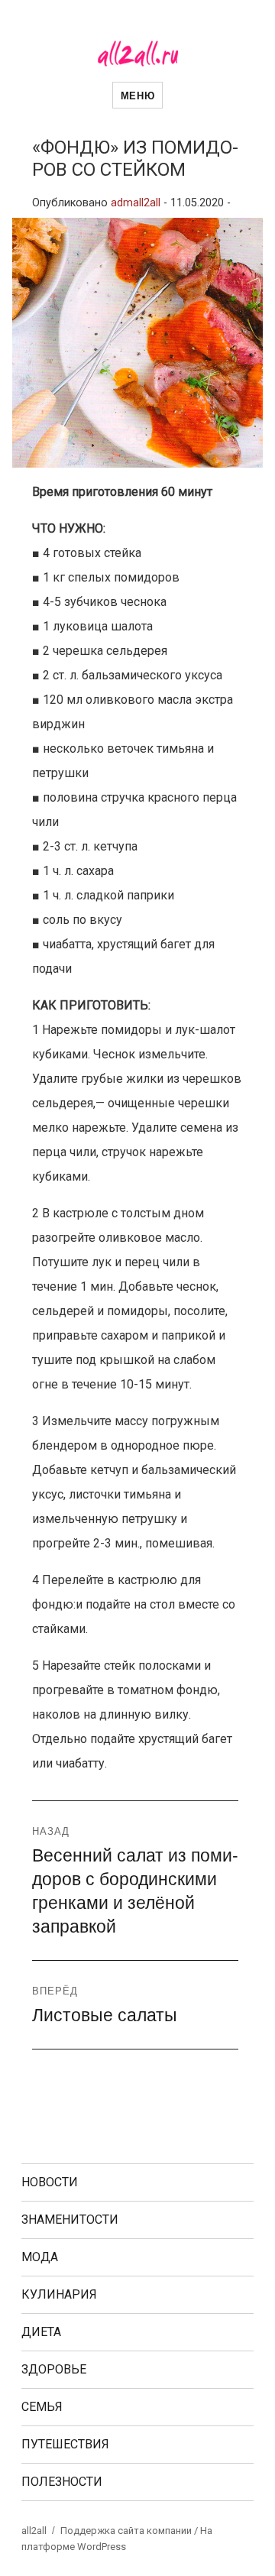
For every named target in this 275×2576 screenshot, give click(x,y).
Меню (137, 95)
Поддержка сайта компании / (130, 2531)
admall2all (136, 203)
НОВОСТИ (50, 2182)
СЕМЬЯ (42, 2407)
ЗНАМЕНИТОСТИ (70, 2220)
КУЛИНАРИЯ (59, 2294)
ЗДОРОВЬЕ (54, 2369)
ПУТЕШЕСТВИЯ (65, 2444)
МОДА (40, 2257)
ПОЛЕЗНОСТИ (62, 2482)
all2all (34, 2531)
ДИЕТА (41, 2332)
